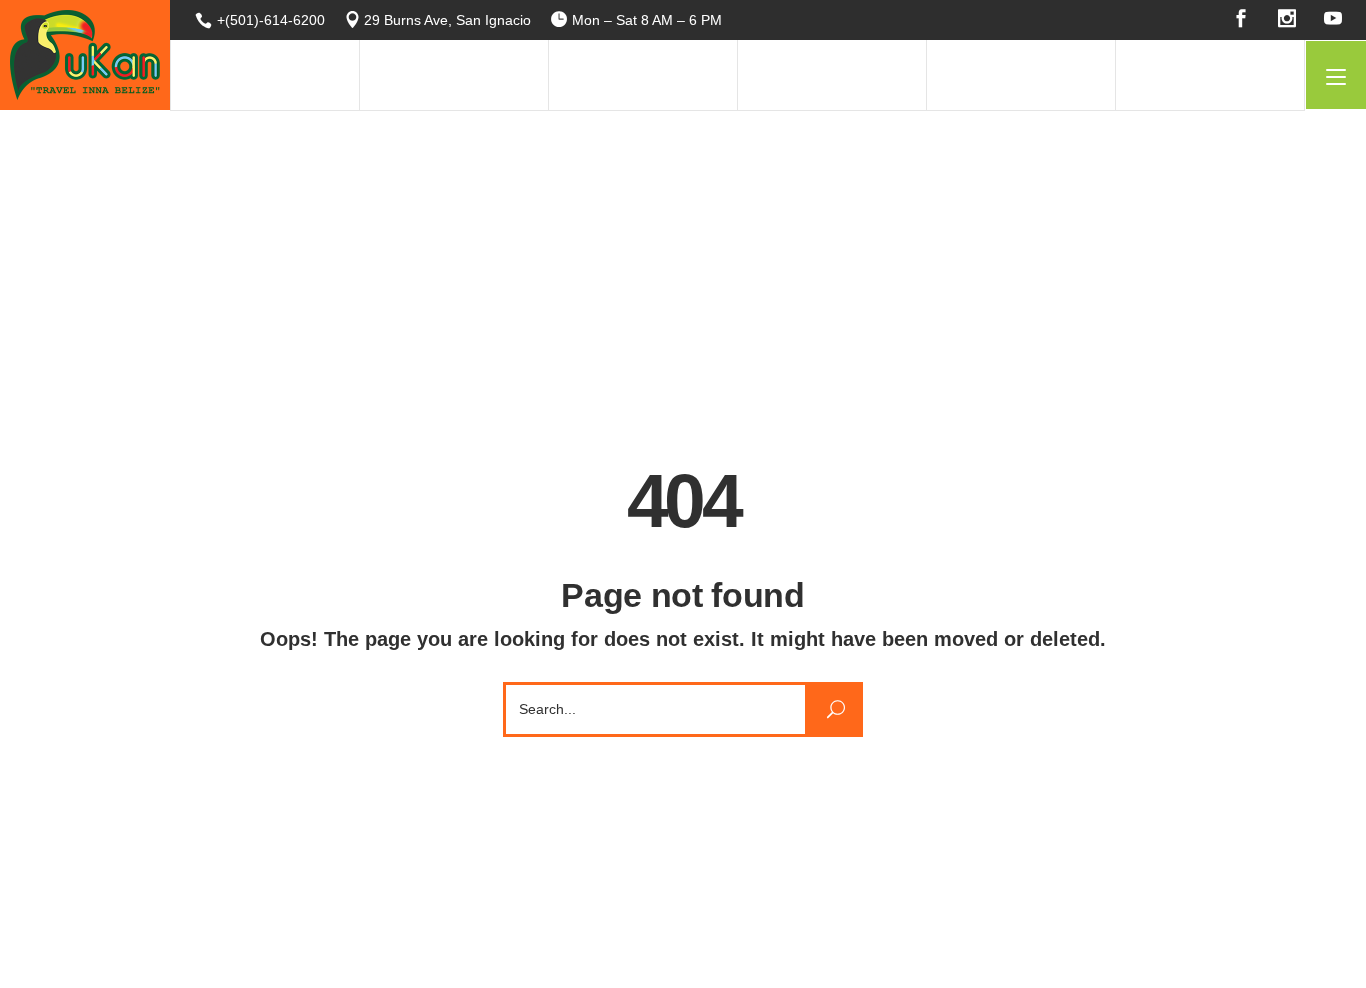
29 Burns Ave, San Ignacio (447, 20)
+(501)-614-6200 (271, 20)
